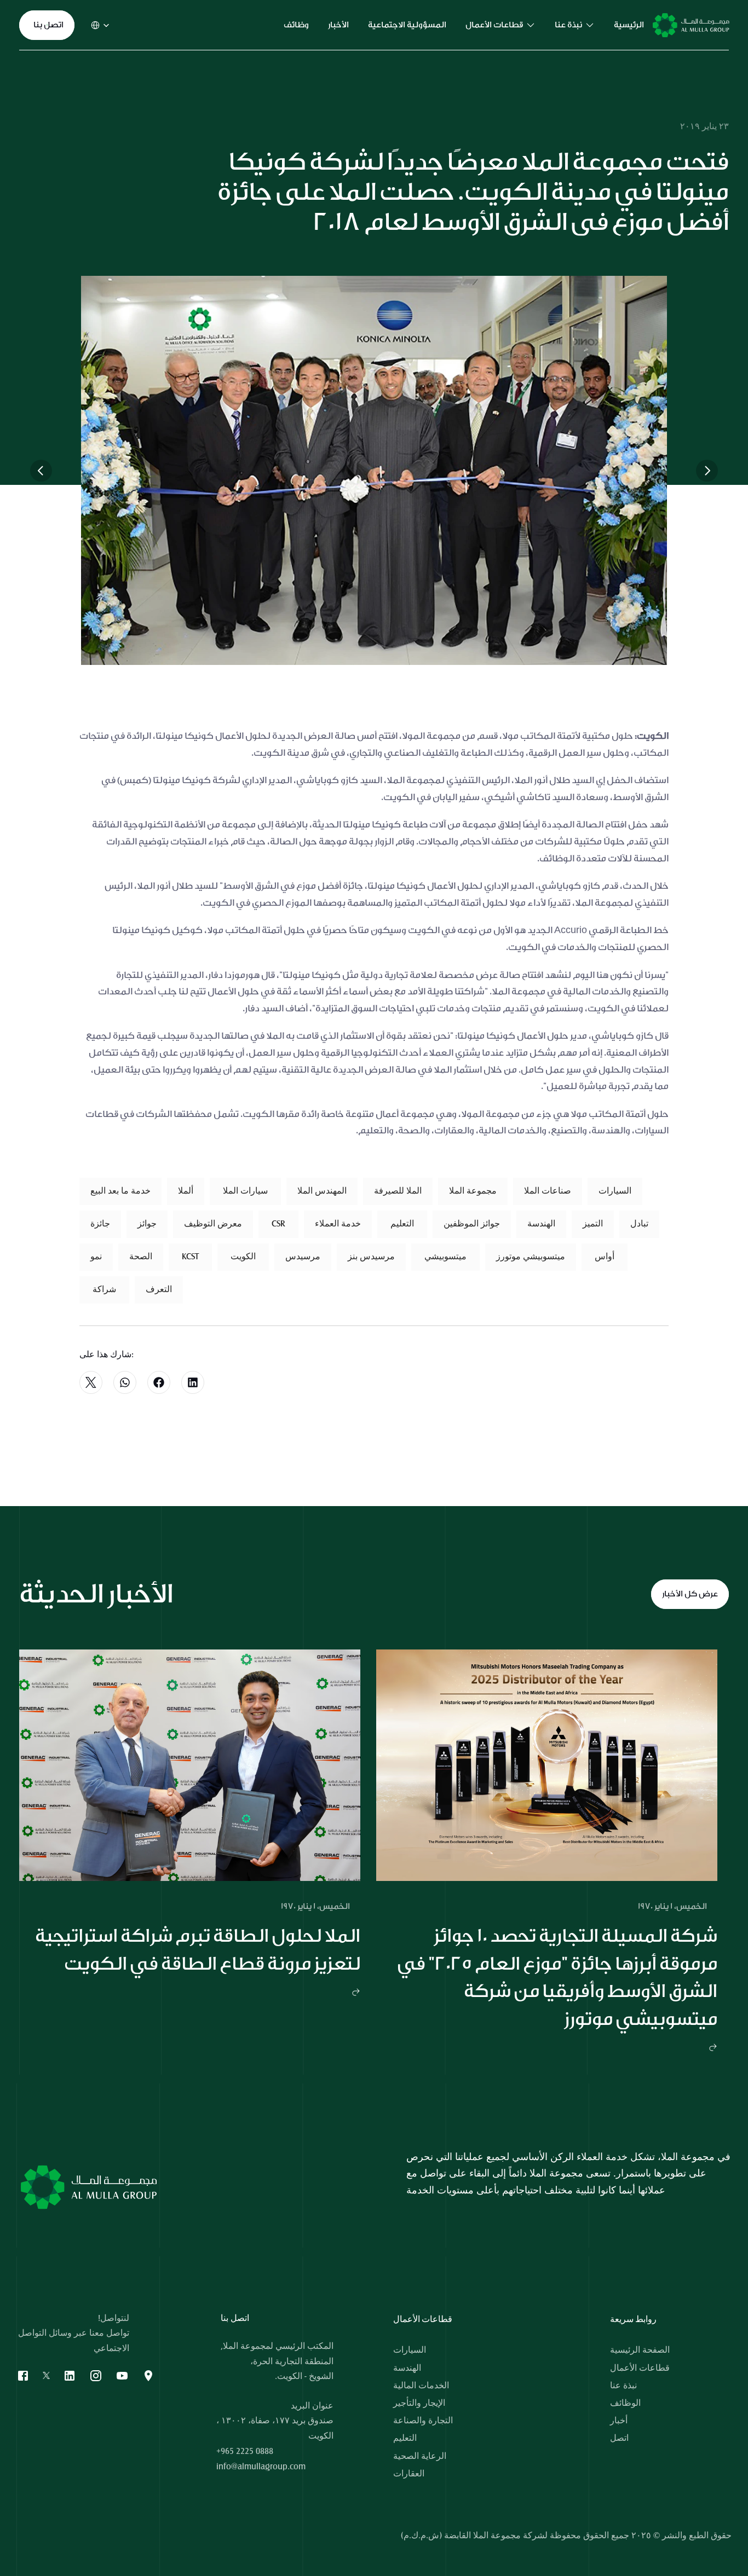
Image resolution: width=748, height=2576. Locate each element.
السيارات (410, 2350)
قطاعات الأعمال (640, 2368)
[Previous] (41, 471)
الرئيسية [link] (629, 25)
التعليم (405, 2438)
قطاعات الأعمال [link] (494, 25)
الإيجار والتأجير (419, 2403)
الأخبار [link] (338, 25)
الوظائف (625, 2403)
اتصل (619, 2438)
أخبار (619, 2421)
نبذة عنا (623, 2386)
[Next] (707, 471)
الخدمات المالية (421, 2386)
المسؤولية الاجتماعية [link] (407, 25)
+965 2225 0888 (245, 2451)
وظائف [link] (296, 25)
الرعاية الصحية (420, 2456)
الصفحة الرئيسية (640, 2350)
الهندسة (407, 2368)
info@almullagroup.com (261, 2467)
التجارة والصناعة (423, 2421)
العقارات (409, 2474)
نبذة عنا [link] (568, 25)
